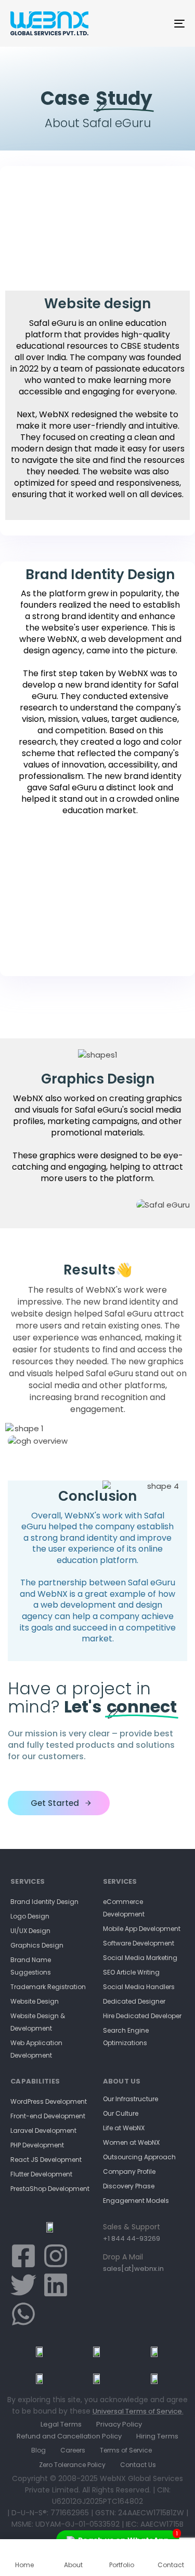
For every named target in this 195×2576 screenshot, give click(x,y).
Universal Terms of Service (137, 2411)
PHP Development (37, 2145)
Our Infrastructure (131, 2099)
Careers (73, 2450)
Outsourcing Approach (139, 2157)
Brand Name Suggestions (31, 1966)
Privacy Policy (119, 2424)
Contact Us (138, 2465)
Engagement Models (136, 2201)
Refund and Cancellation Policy (69, 2436)
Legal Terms (61, 2424)
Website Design (35, 2001)
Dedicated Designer (134, 2001)
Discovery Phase (129, 2186)
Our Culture (121, 2113)
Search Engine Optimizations (126, 2037)
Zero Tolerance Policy (72, 2465)
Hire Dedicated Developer (142, 2016)
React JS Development (46, 2160)
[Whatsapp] (23, 2314)
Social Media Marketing (140, 1958)
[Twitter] (23, 2285)
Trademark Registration (48, 1987)
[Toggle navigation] (155, 23)
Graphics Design (37, 1945)
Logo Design (30, 1916)
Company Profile (129, 2171)
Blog (38, 2450)
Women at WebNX (131, 2142)
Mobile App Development (142, 1929)
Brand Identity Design (44, 1902)
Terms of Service (126, 2450)
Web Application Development (36, 2049)
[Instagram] (56, 2256)
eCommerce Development (124, 1908)
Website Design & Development (38, 2022)
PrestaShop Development (50, 2189)
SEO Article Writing (131, 1972)
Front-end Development (48, 2116)
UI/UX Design (30, 1931)
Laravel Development (43, 2130)
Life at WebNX (124, 2128)
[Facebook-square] (23, 2256)
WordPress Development (49, 2101)
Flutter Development (41, 2174)
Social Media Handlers (139, 1987)
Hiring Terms (157, 2436)
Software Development (139, 1943)
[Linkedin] (56, 2285)
